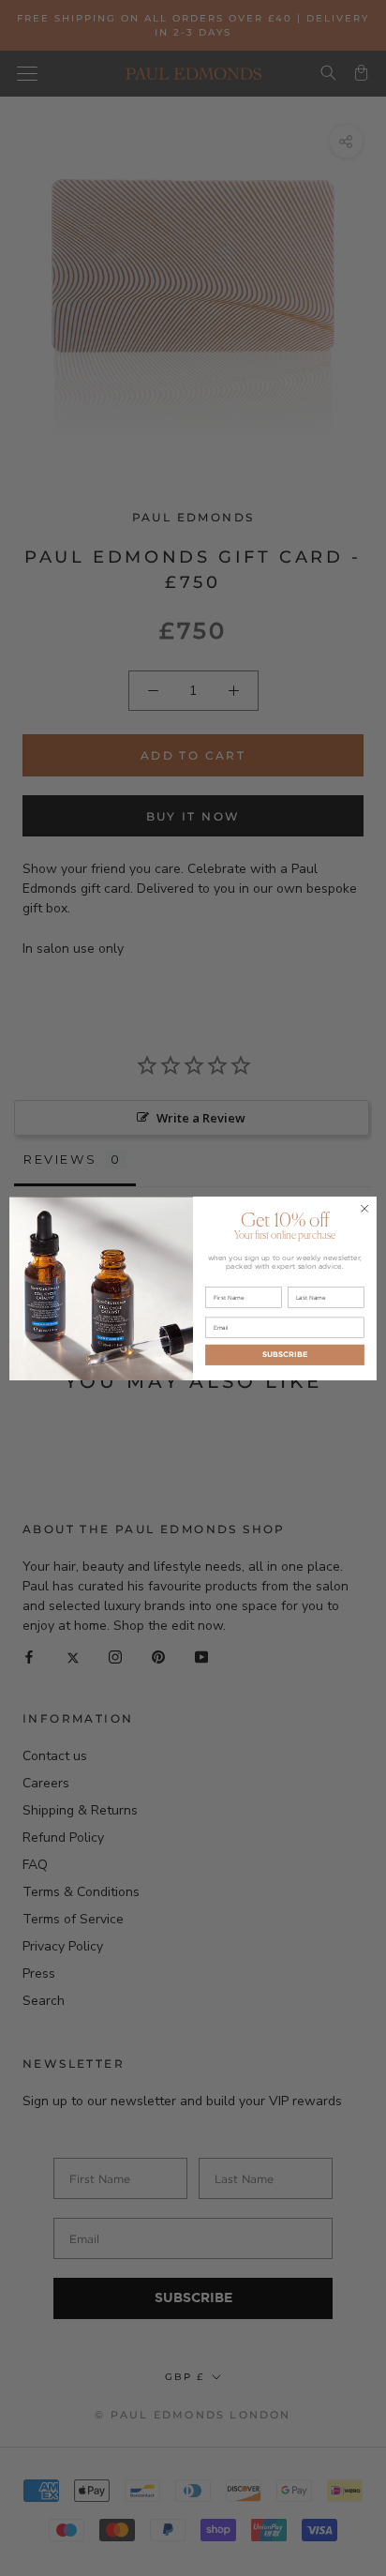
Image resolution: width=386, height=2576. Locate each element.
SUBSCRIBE (285, 1354)
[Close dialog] (364, 1209)
